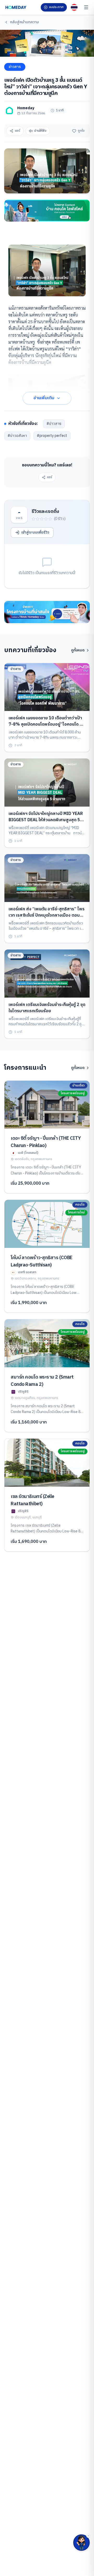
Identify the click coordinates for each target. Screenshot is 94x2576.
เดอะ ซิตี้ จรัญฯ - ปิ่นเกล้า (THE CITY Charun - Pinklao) (46, 1142)
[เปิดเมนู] (86, 7)
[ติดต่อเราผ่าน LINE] (81, 2543)
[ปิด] (88, 2536)
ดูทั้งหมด (78, 650)
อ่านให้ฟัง (40, 131)
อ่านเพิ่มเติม (44, 398)
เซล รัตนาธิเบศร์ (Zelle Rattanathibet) (33, 1500)
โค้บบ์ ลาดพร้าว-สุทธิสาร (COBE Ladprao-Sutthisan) (42, 1261)
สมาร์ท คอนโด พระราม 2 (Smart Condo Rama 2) (42, 1381)
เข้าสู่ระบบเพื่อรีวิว (35, 532)
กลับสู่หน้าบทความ (24, 22)
